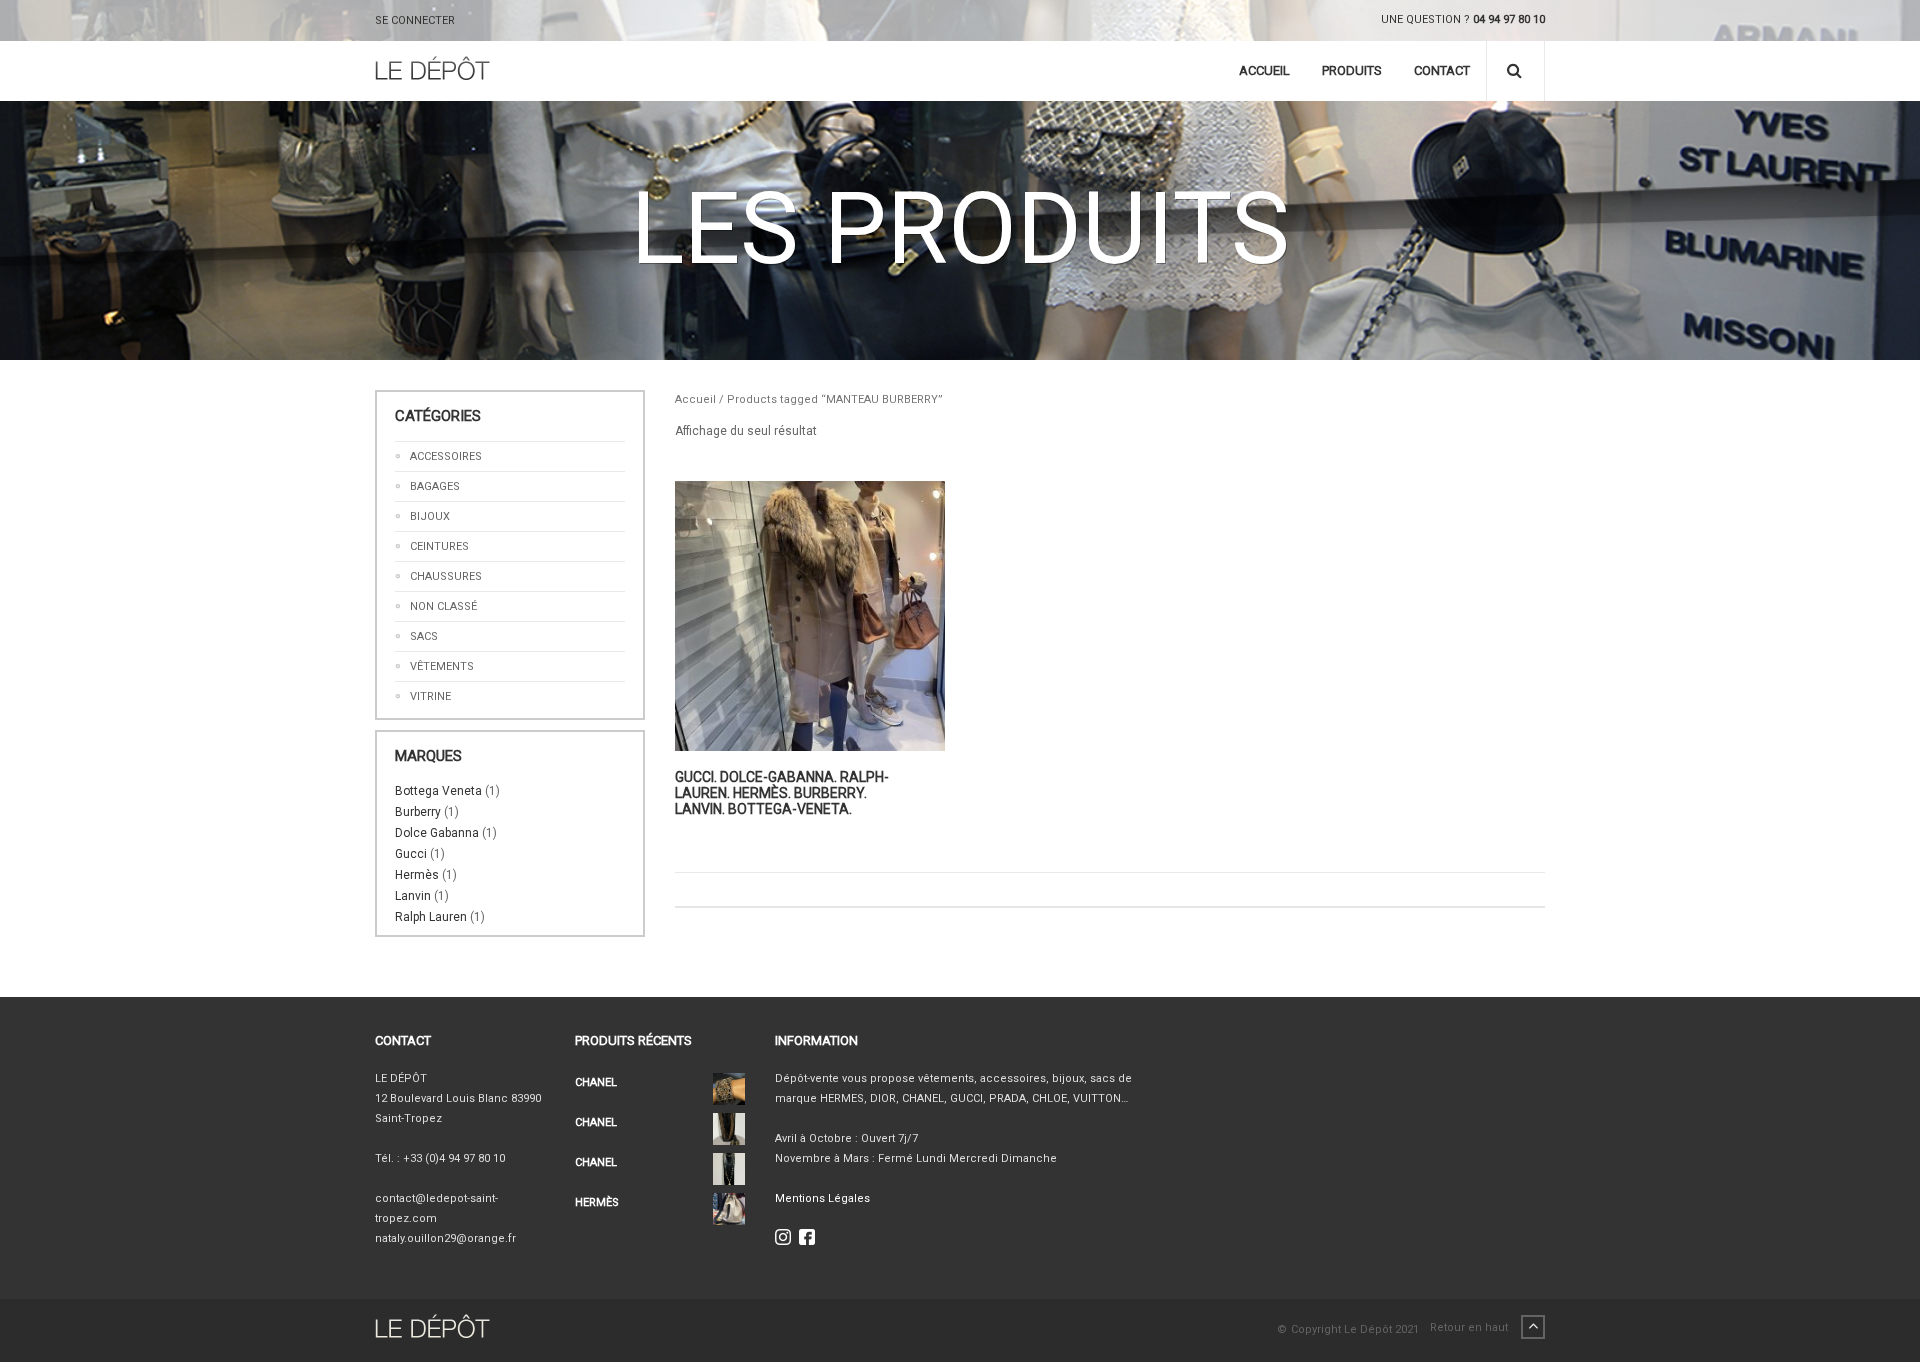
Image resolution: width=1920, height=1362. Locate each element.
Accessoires (446, 456)
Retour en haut (1470, 1327)
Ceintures (439, 546)
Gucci (411, 854)
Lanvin (413, 896)
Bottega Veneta (438, 791)
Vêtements (442, 666)
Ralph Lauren (431, 917)
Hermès (417, 875)
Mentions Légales (822, 1198)
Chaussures (446, 576)
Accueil (1264, 70)
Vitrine (430, 696)
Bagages (435, 486)
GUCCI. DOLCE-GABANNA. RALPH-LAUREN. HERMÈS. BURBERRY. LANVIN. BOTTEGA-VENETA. (782, 793)
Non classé (443, 606)
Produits (1352, 70)
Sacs (424, 636)
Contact (1442, 70)
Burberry (418, 812)
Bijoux (430, 516)
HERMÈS (597, 1202)
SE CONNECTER (415, 20)
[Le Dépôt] (432, 71)
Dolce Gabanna (437, 833)
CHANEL (596, 1082)
